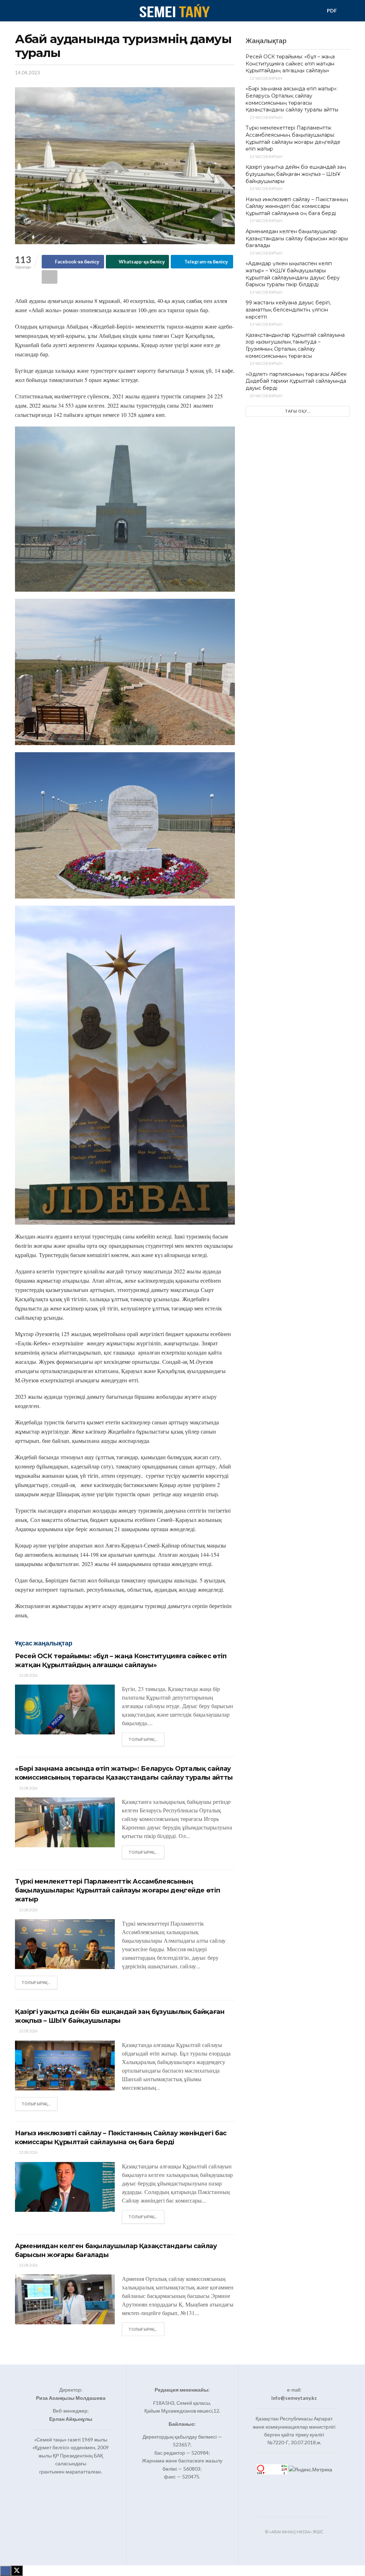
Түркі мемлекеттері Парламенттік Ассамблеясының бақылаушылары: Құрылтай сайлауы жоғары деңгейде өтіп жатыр (117, 1890)
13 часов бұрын (266, 253)
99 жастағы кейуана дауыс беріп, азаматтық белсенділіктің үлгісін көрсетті (288, 310)
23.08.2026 (28, 1675)
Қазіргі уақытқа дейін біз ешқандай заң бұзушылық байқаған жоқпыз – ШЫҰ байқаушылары (296, 174)
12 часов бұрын (266, 78)
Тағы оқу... (298, 411)
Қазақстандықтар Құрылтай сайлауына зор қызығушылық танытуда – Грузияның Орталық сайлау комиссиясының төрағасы (295, 345)
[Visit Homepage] (174, 11)
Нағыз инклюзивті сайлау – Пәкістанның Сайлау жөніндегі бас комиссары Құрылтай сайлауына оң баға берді (297, 206)
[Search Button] (347, 11)
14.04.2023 (27, 73)
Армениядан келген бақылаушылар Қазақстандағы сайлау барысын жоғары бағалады (297, 238)
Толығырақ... (146, 1739)
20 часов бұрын (266, 396)
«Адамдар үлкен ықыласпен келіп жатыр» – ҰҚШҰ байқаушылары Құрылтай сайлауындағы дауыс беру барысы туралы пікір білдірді (293, 274)
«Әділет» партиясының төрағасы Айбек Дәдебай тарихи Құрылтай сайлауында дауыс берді (296, 381)
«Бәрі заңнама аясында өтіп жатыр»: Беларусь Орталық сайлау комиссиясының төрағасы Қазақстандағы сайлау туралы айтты (292, 99)
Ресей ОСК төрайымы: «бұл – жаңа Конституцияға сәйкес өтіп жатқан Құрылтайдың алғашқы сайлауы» (290, 64)
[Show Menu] (18, 11)
